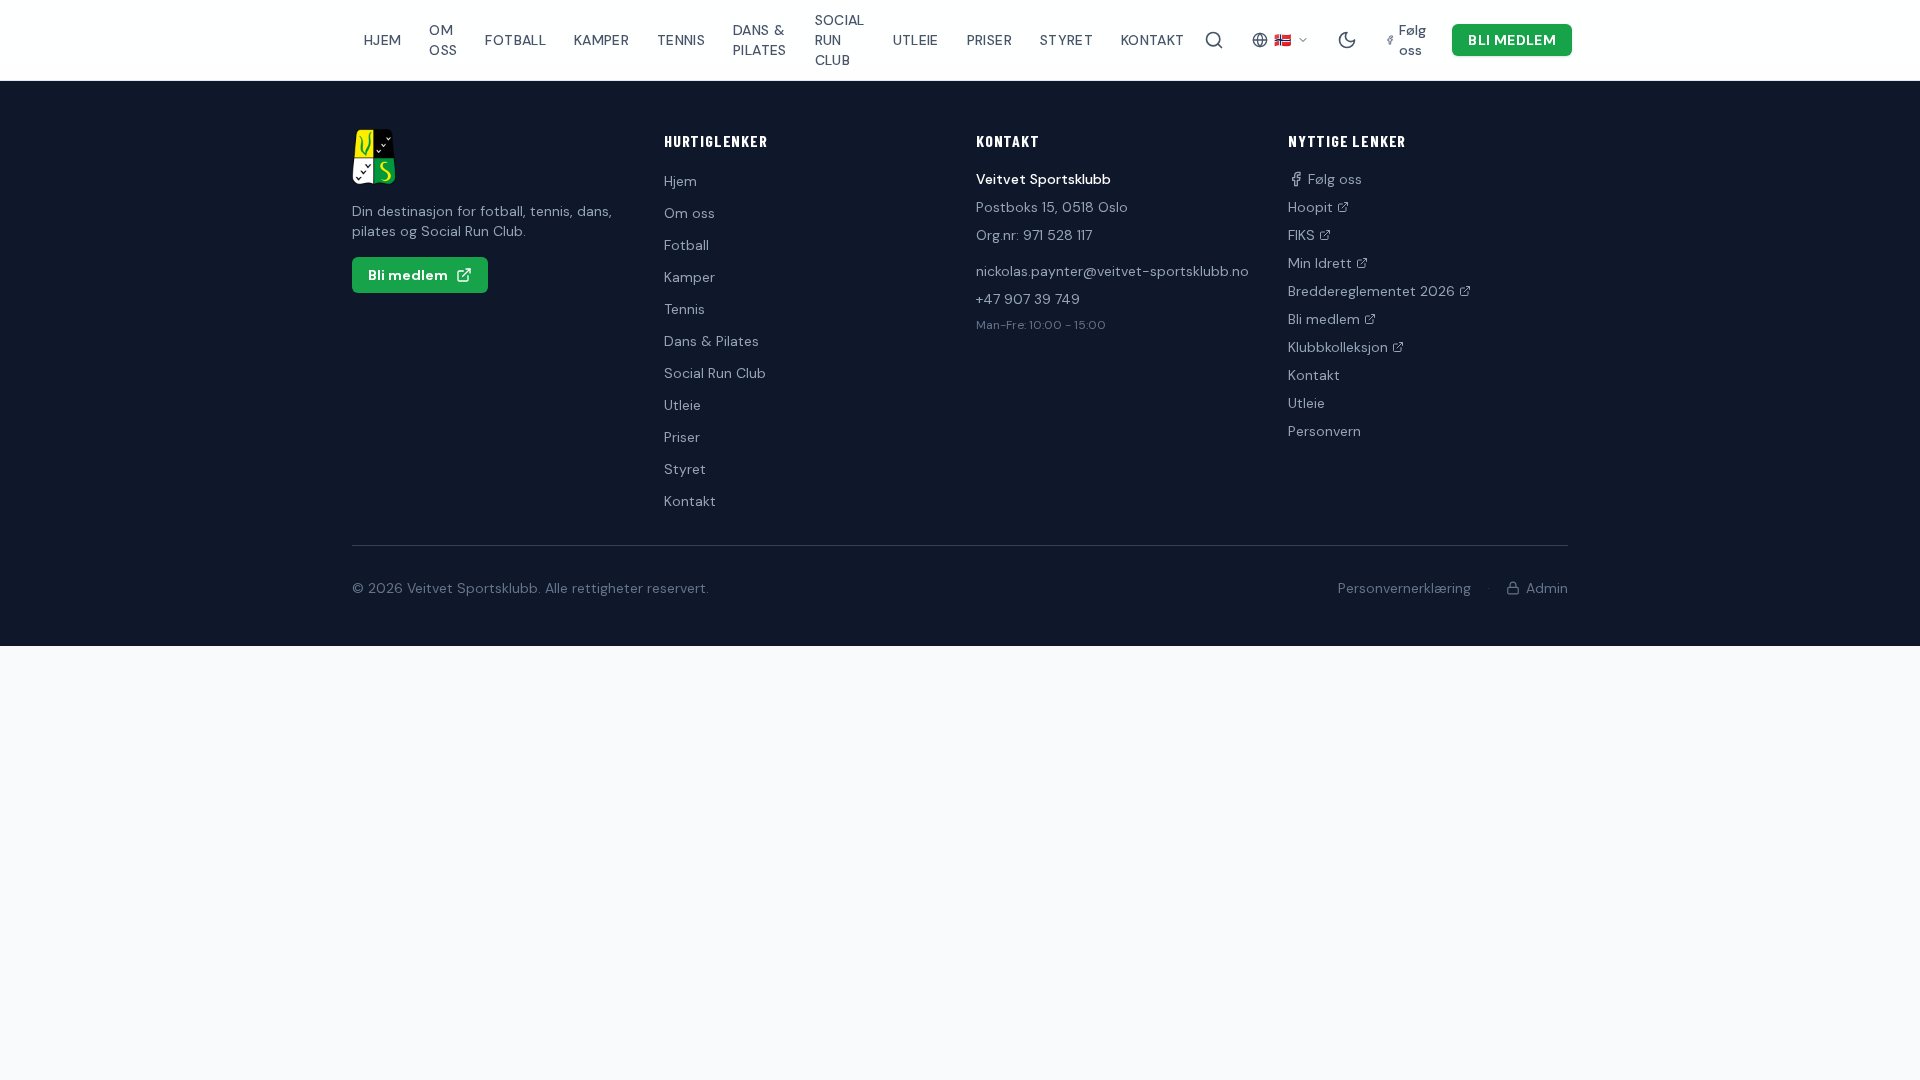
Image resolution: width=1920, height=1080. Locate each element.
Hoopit (1310, 207)
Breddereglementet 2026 (1371, 291)
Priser (989, 40)
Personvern (1324, 431)
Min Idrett (1320, 263)
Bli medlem (1512, 40)
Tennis (681, 40)
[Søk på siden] (1214, 40)
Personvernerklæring (1404, 588)
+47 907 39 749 (1028, 299)
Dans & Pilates (759, 40)
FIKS (1301, 235)
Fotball (515, 40)
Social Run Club (840, 40)
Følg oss (1335, 179)
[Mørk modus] (1347, 40)
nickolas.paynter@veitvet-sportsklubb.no (1112, 271)
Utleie (916, 40)
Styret (1066, 40)
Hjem (382, 40)
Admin (1547, 588)
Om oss (443, 40)
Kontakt (1152, 40)
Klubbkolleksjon (1338, 347)
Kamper (601, 40)
